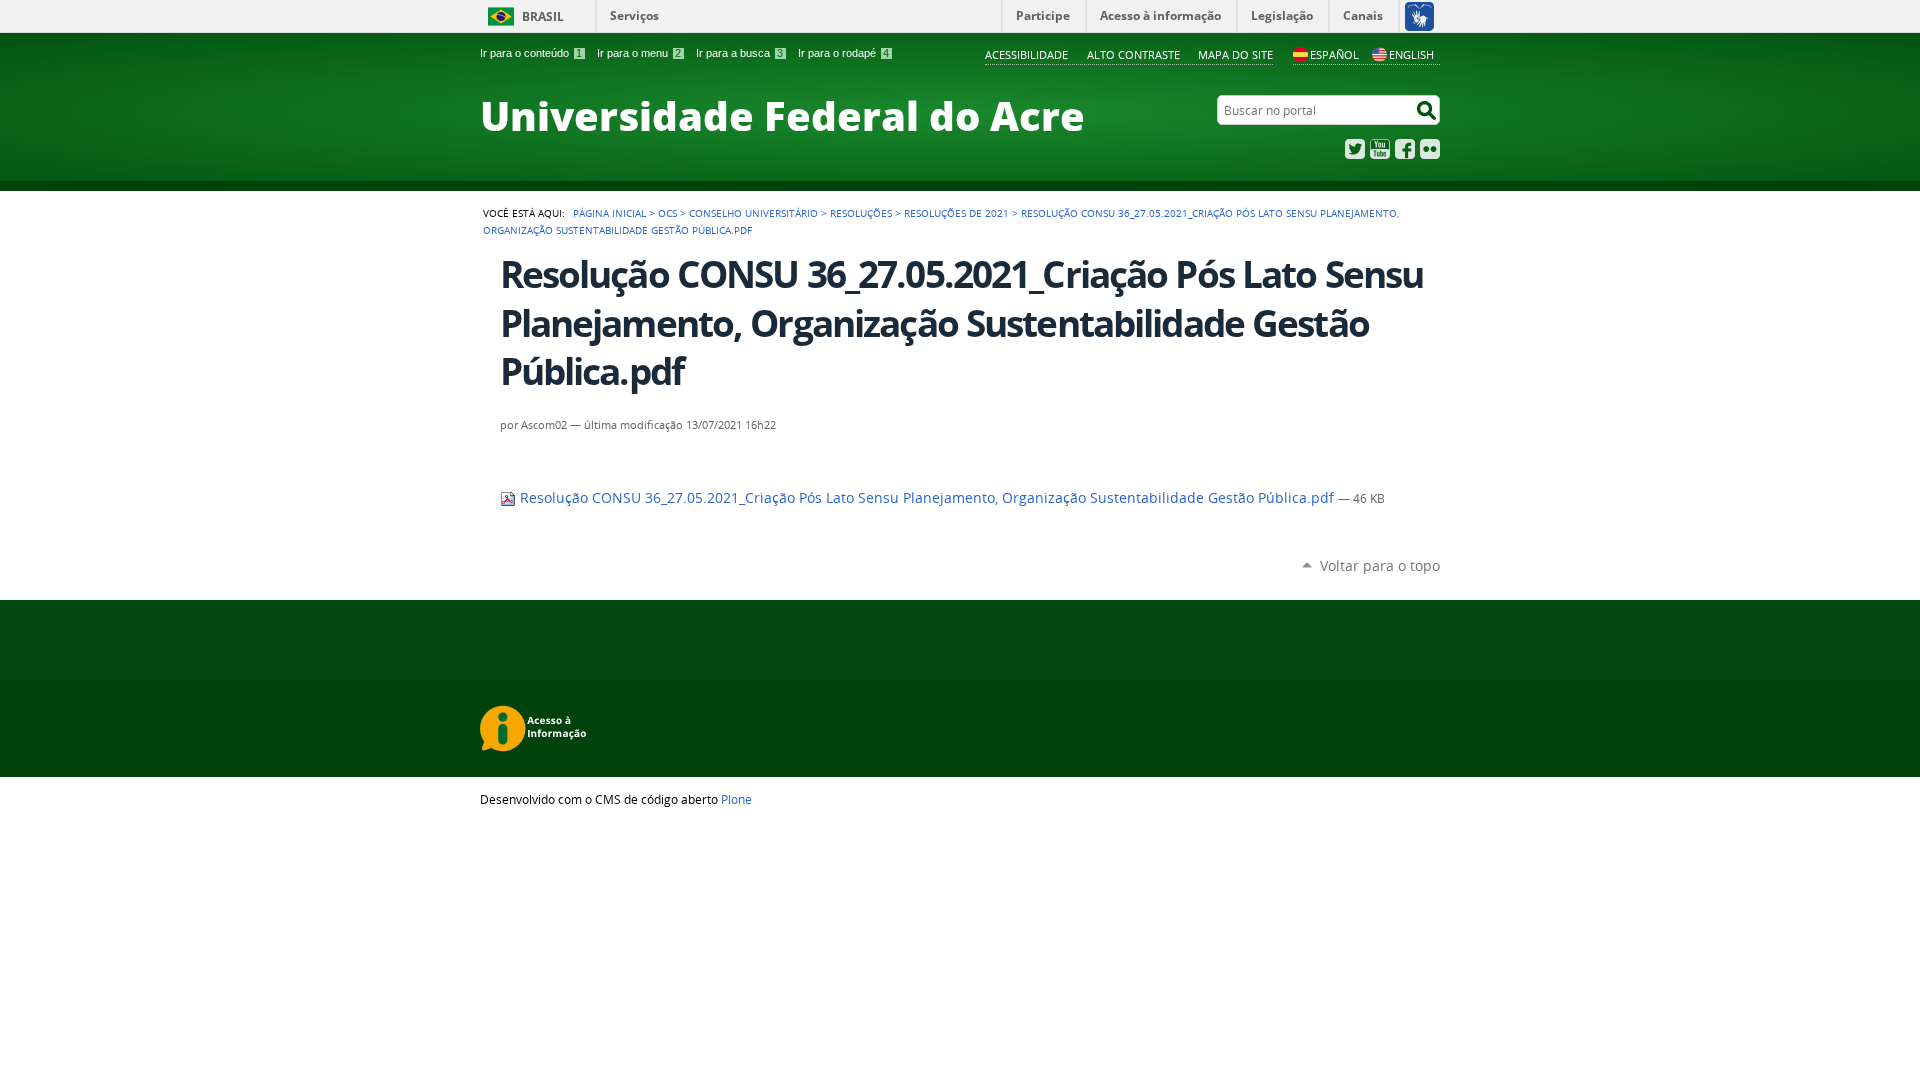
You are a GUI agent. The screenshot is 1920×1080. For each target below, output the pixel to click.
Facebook (1405, 149)
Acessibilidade (1026, 54)
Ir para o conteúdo (531, 53)
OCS (667, 213)
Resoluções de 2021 (956, 213)
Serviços (634, 15)
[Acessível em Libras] (1418, 16)
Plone (736, 799)
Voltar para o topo (1380, 565)
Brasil (543, 16)
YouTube (1380, 149)
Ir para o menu (639, 53)
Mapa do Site (1235, 54)
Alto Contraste (1133, 54)
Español (1334, 54)
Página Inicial (609, 213)
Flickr (1430, 149)
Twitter (1355, 149)
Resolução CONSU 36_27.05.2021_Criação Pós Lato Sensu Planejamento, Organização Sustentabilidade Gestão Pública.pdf (927, 498)
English (1411, 54)
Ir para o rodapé (843, 53)
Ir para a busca (739, 53)
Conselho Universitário (753, 213)
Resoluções (861, 213)
